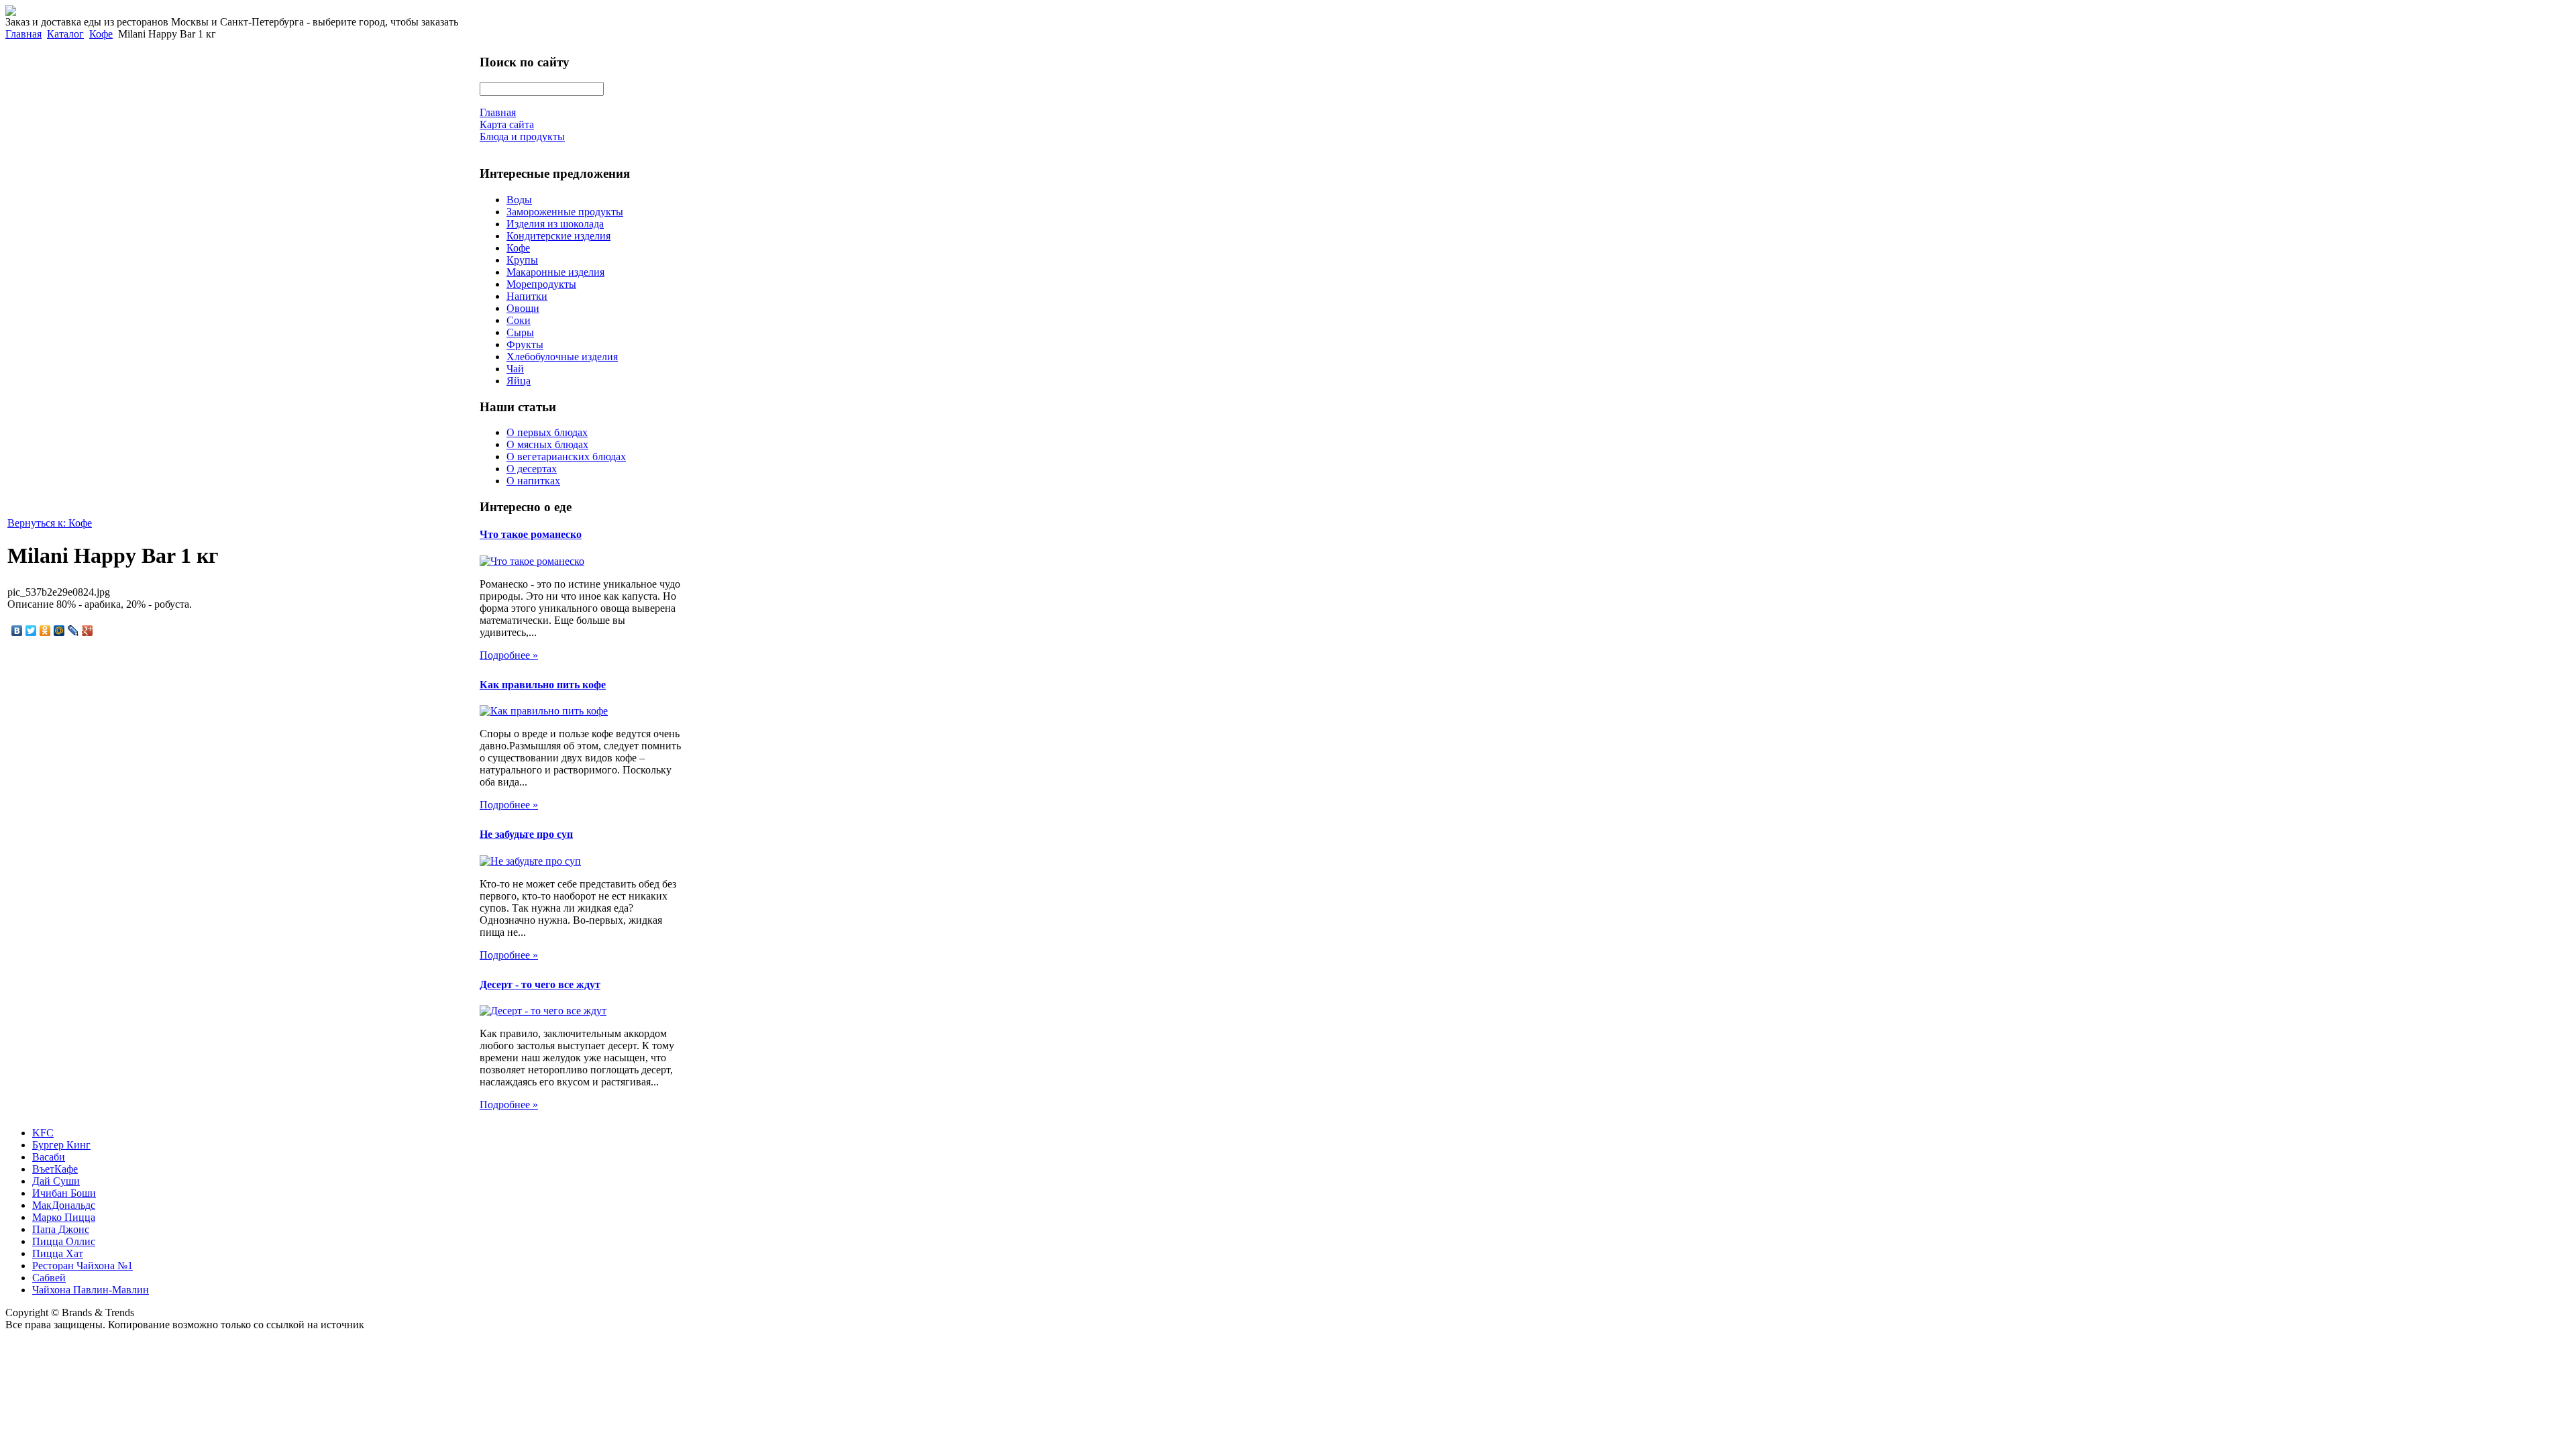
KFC (43, 1133)
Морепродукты (541, 284)
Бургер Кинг (61, 1145)
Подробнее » (509, 655)
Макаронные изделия (555, 272)
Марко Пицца (64, 1217)
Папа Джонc (61, 1229)
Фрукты (525, 344)
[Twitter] (31, 631)
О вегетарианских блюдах (566, 457)
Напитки (527, 296)
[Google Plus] (88, 631)
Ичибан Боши (64, 1193)
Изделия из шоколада (555, 224)
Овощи (523, 308)
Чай (515, 369)
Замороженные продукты (565, 212)
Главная (23, 34)
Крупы (522, 260)
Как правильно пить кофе (543, 685)
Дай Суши (56, 1181)
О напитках (533, 481)
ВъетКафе (55, 1169)
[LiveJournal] (73, 631)
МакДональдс (64, 1205)
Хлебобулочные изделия (562, 357)
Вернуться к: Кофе (50, 523)
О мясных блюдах (547, 444)
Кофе (101, 34)
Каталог (65, 34)
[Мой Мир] (59, 631)
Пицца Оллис (64, 1241)
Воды (519, 200)
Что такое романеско (531, 534)
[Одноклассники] (45, 631)
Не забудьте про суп (526, 834)
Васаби (49, 1157)
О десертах (532, 469)
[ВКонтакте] (17, 631)
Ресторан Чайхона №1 (83, 1266)
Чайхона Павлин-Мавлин (91, 1290)
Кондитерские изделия (558, 236)
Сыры (520, 332)
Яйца (519, 381)
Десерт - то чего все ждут (540, 984)
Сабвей (49, 1278)
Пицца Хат (58, 1253)
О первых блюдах (547, 432)
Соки (519, 320)
